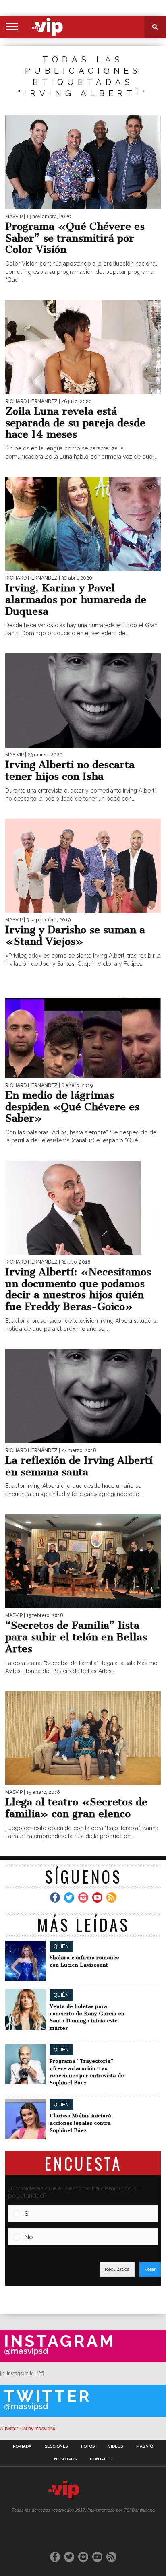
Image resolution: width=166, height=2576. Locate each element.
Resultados (117, 2269)
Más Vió (145, 2446)
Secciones (56, 2446)
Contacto (101, 2459)
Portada (22, 2446)
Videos (115, 2446)
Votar (150, 2269)
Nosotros (65, 2459)
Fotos (88, 2446)
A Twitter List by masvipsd (28, 2429)
